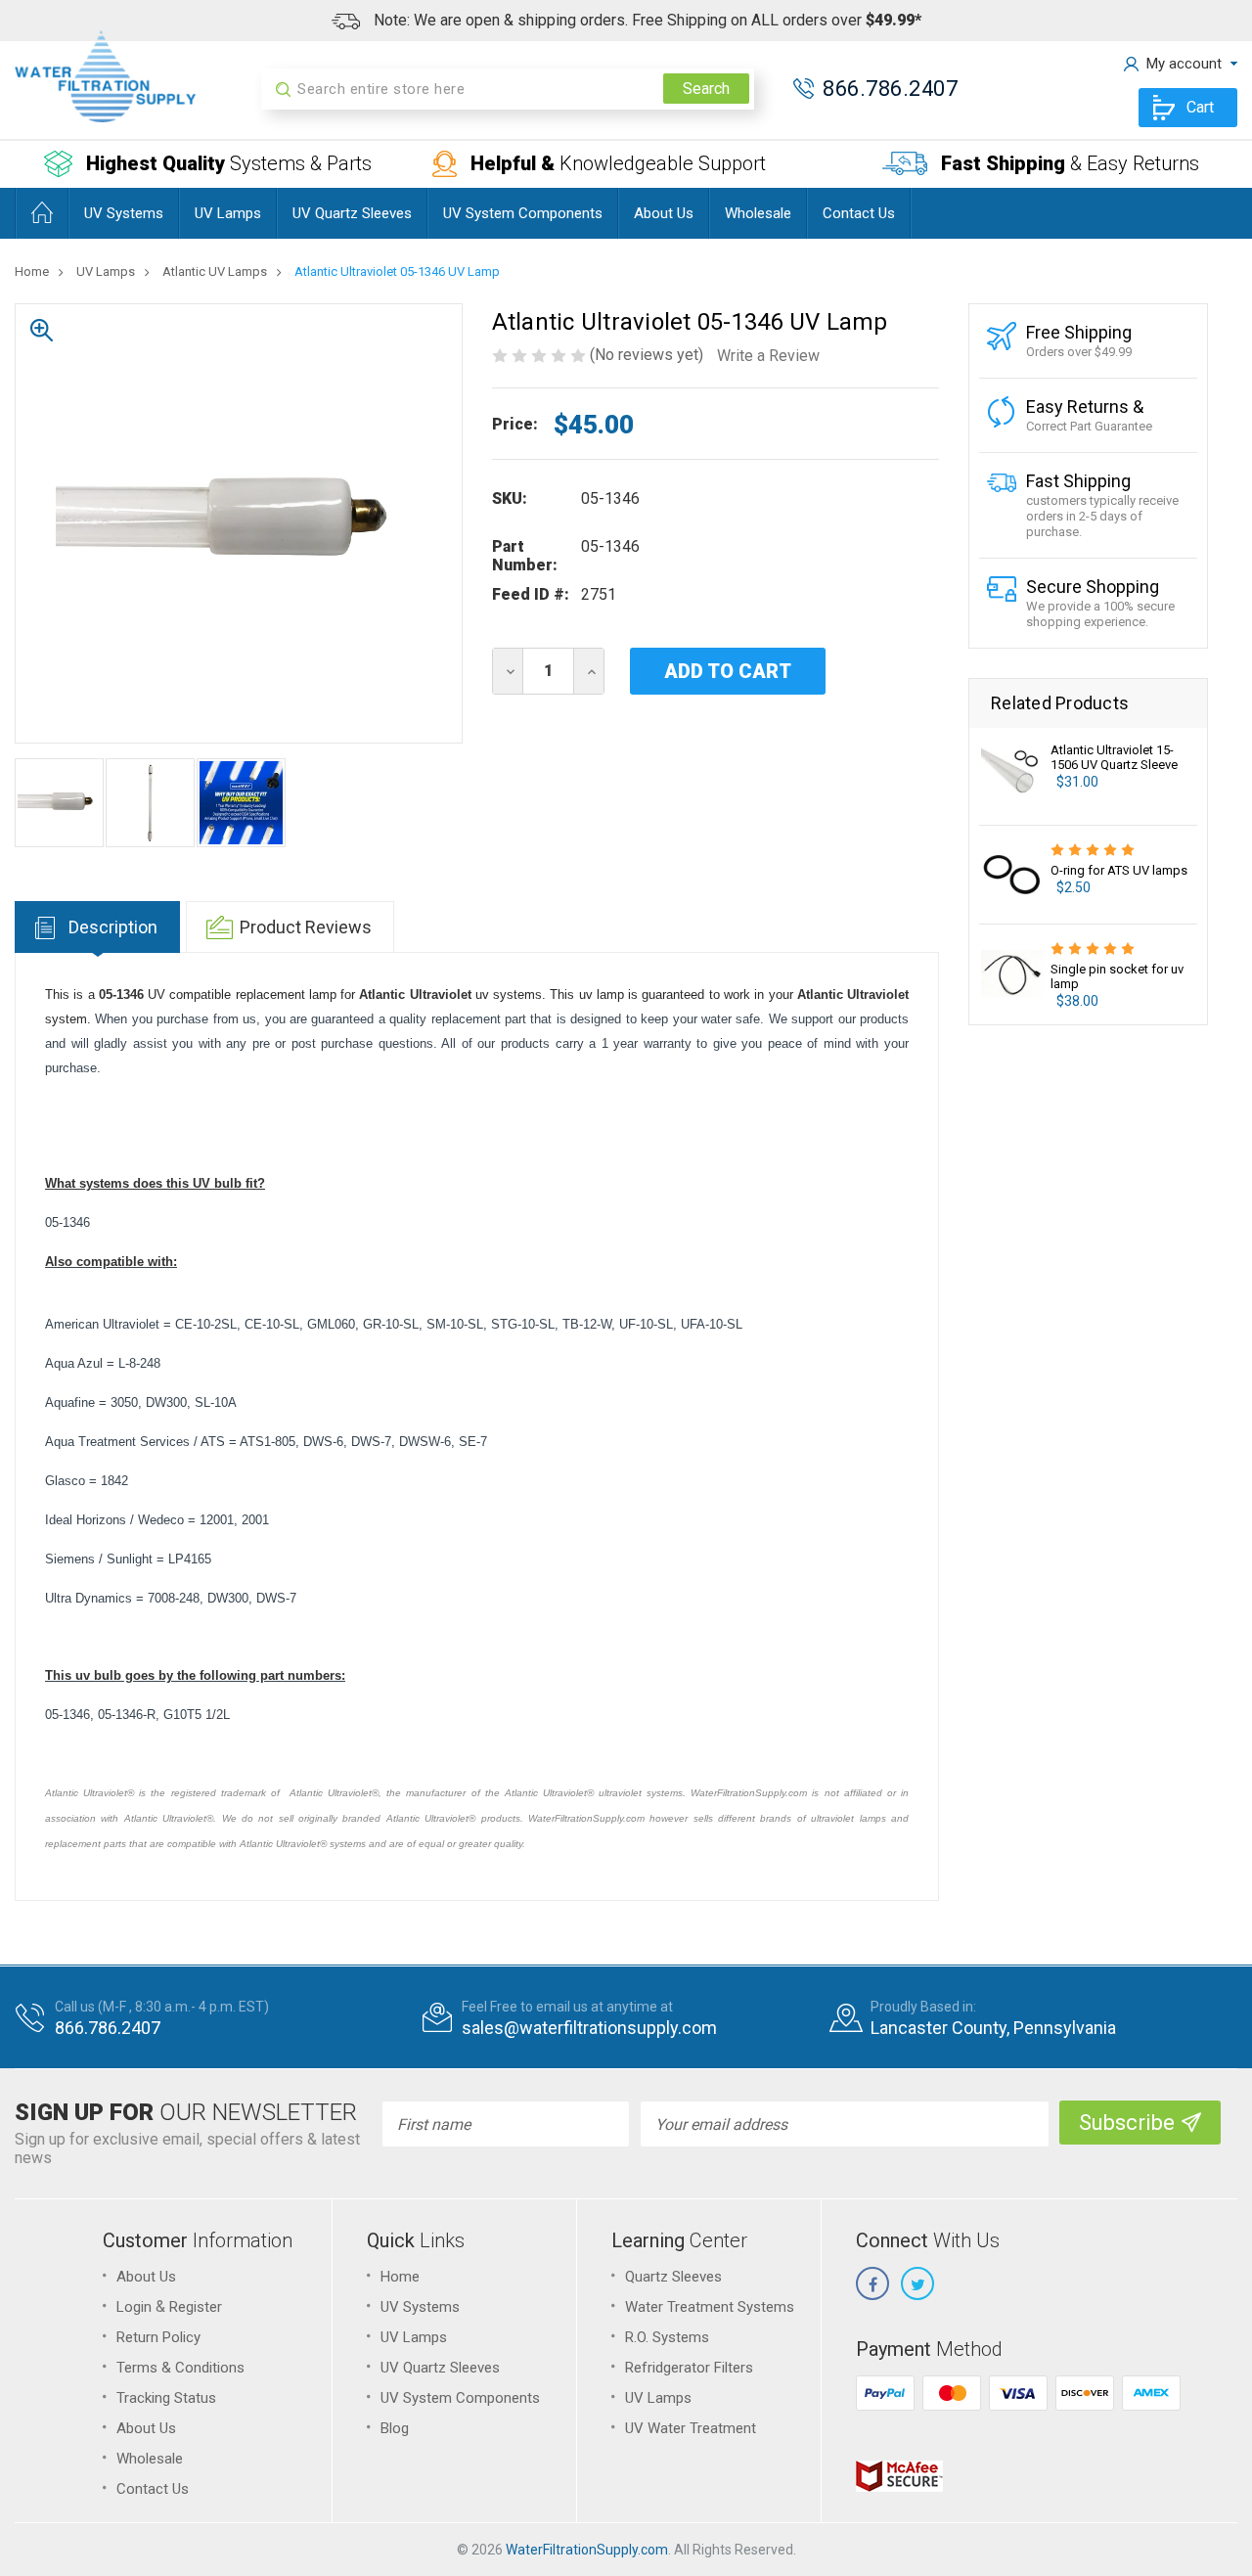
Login (134, 2307)
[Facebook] (872, 2283)
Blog (395, 2428)
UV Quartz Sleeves (352, 213)
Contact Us (859, 213)
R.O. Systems (667, 2337)
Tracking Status (166, 2398)
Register (196, 2307)
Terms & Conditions (180, 2368)
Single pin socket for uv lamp (1117, 976)
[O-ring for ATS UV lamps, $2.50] (1012, 875)
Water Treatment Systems (710, 2307)
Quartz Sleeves (673, 2277)
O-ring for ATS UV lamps (1119, 870)
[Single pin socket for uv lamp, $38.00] (1012, 973)
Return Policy (158, 2337)
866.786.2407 (890, 89)
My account (1184, 64)
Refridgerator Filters (689, 2368)
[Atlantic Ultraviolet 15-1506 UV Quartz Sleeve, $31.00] (1012, 776)
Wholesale (758, 213)
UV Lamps (228, 213)
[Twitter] (917, 2283)
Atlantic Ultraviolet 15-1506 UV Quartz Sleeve (1114, 757)
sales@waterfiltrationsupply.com (589, 2028)
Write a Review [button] (768, 356)
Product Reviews (306, 927)
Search (706, 89)
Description (113, 927)
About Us (664, 213)
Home (400, 2277)
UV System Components (523, 213)
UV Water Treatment (691, 2428)
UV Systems (124, 213)
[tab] (97, 927)
